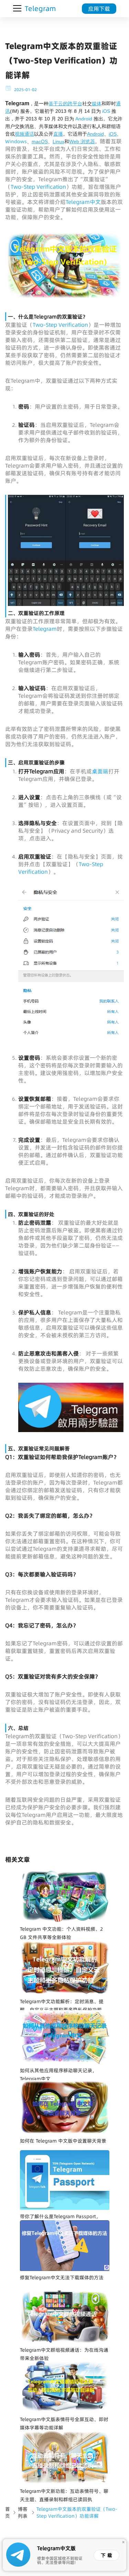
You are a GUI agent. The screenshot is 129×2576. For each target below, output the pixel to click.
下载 (107, 2555)
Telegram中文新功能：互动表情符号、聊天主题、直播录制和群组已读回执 (64, 2495)
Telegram (45, 629)
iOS (106, 111)
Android (84, 119)
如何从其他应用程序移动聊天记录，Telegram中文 (58, 2075)
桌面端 (100, 771)
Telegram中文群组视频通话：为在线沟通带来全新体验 (64, 2354)
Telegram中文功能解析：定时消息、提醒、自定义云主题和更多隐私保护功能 (62, 2006)
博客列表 (23, 2513)
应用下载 (99, 9)
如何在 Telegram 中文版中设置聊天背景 (63, 2141)
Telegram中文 (83, 202)
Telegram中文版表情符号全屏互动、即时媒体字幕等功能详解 (64, 2423)
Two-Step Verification (38, 187)
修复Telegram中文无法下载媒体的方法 (62, 2278)
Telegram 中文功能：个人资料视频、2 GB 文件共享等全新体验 (61, 1933)
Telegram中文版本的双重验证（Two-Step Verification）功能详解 (77, 2513)
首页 (8, 2513)
